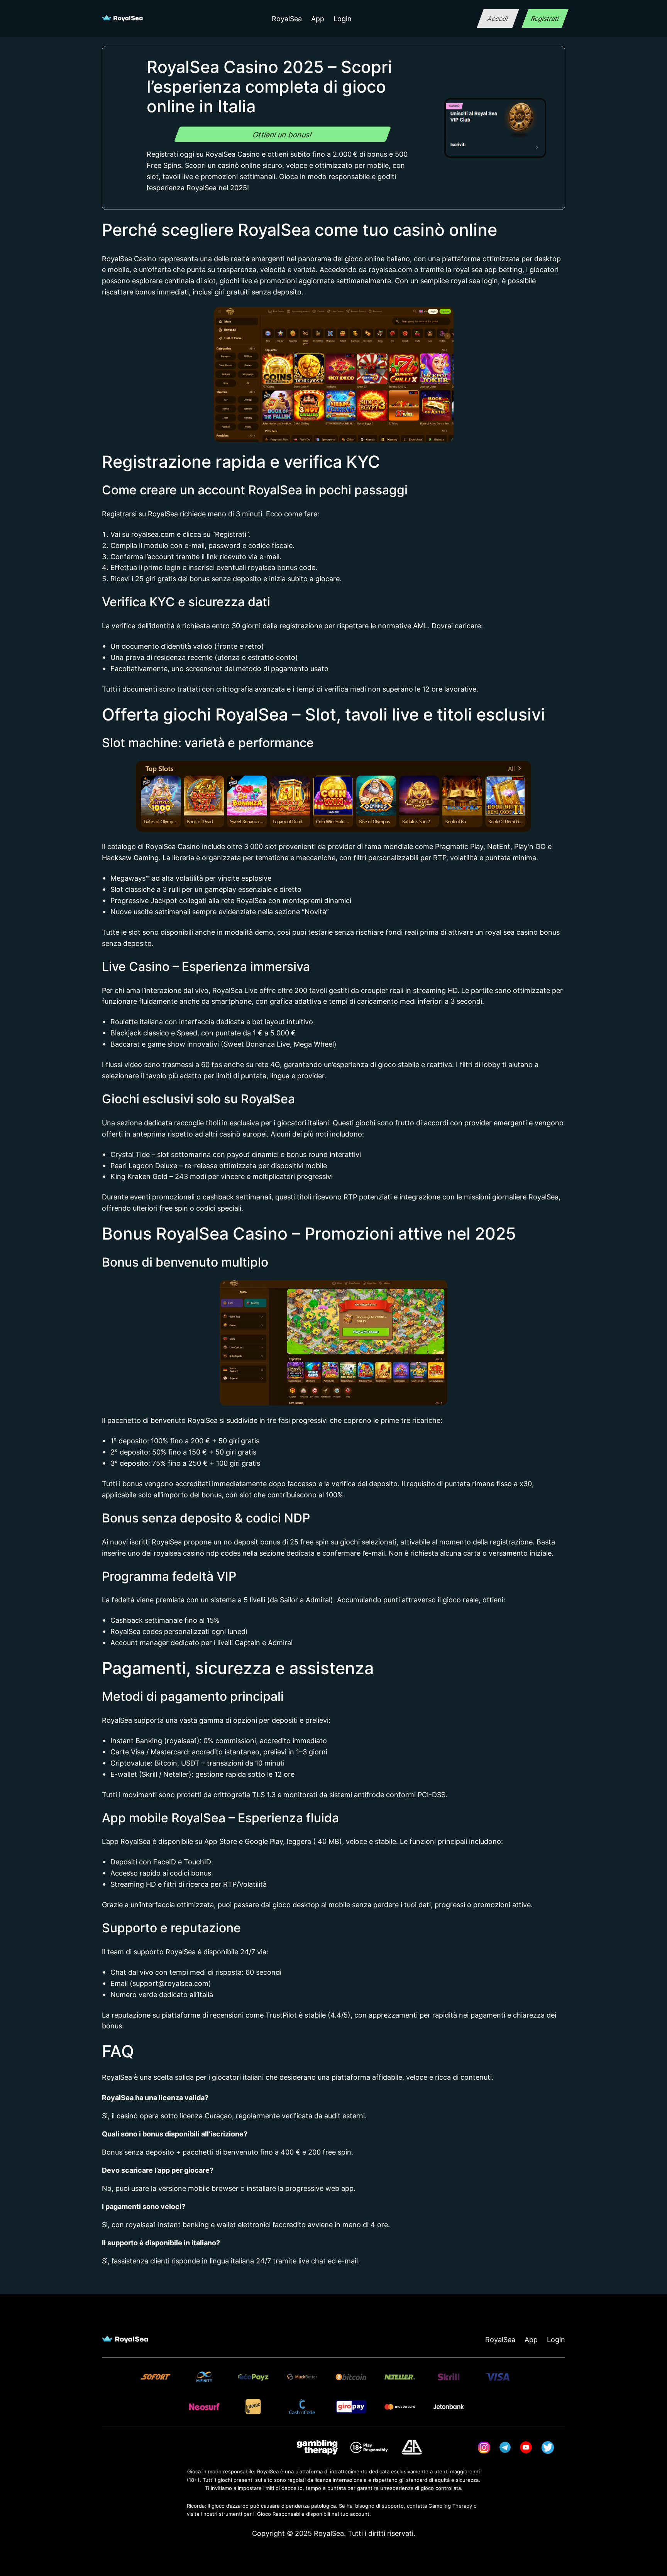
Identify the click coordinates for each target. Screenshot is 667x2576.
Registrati (545, 19)
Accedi (498, 19)
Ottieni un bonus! (283, 134)
